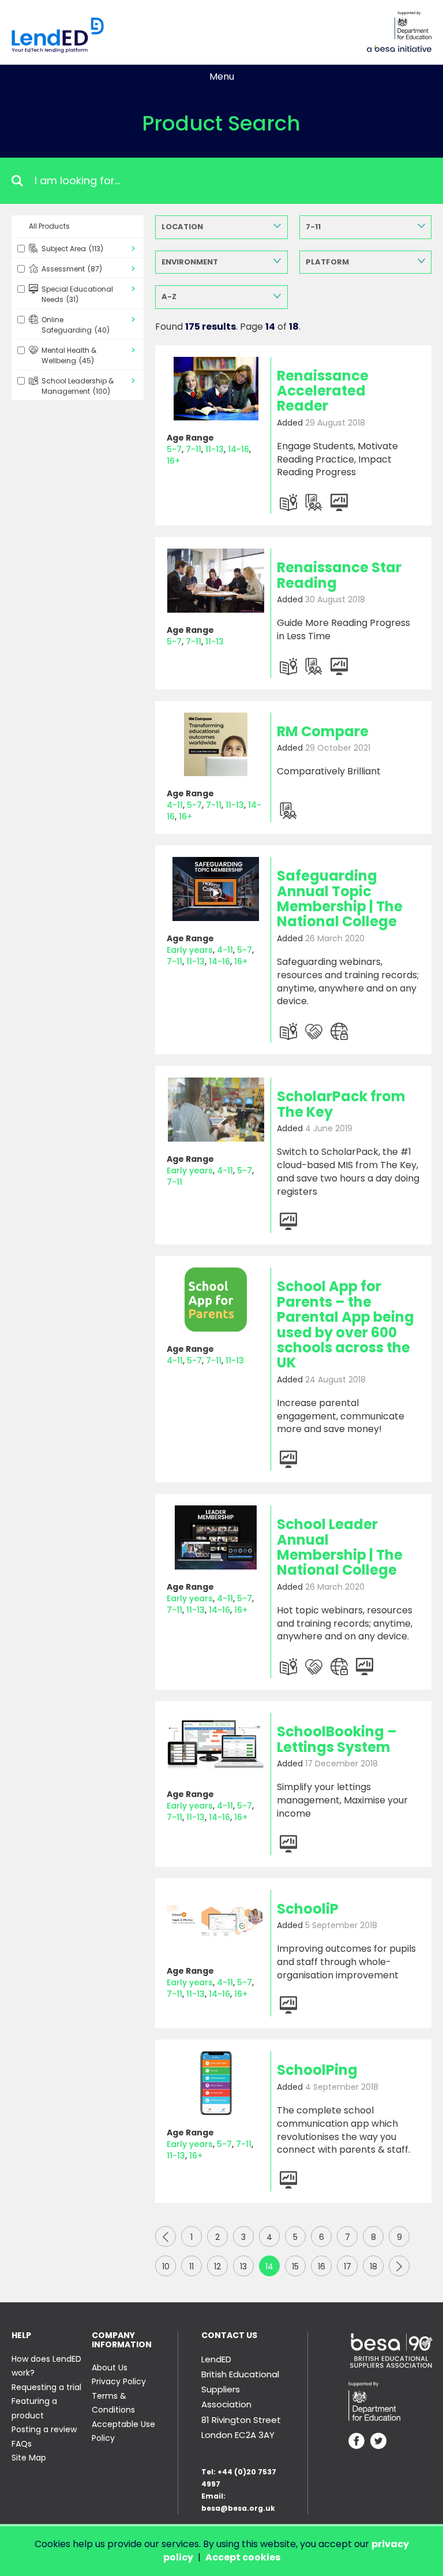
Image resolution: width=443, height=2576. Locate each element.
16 (322, 2266)
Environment (190, 262)
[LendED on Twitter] (378, 2442)
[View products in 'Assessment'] (314, 502)
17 (348, 2266)
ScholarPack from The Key (341, 1104)
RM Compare (323, 731)
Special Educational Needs (77, 294)
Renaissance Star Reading (339, 575)
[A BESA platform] (399, 47)
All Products (49, 226)
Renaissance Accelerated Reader (323, 391)
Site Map (29, 2458)
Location (182, 227)
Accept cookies (243, 2557)
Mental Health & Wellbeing (69, 355)
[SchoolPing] (216, 2083)
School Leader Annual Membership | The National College (340, 1547)
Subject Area (72, 249)
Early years (190, 950)
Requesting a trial (46, 2387)
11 (192, 2266)
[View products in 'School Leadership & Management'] (339, 502)
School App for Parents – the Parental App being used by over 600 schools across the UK (346, 1324)
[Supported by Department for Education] (413, 25)
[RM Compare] (216, 745)
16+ (173, 461)
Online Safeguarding (76, 325)
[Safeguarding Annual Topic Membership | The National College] (216, 889)
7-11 (313, 227)
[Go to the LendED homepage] (58, 35)
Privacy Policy (119, 2381)
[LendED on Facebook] (356, 2442)
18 (373, 2266)
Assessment (72, 269)
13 (243, 2266)
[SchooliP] (216, 1922)
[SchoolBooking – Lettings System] (216, 1745)
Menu (222, 77)
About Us (110, 2368)
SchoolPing (317, 2070)
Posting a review (44, 2429)
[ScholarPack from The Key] (216, 1110)
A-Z (169, 297)
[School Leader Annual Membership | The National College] (216, 1537)
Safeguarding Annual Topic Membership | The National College (340, 899)
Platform (327, 262)
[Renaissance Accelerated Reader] (216, 389)
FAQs (22, 2444)
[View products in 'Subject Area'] (288, 502)
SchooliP (308, 1909)
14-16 (239, 449)
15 (295, 2266)
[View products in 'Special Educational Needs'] (314, 1031)
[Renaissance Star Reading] (216, 581)
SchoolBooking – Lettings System (337, 1739)
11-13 (215, 449)
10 (166, 2266)
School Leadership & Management (78, 386)
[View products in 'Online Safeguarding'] (339, 1031)
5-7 (174, 449)
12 (217, 2266)
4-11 (175, 805)
